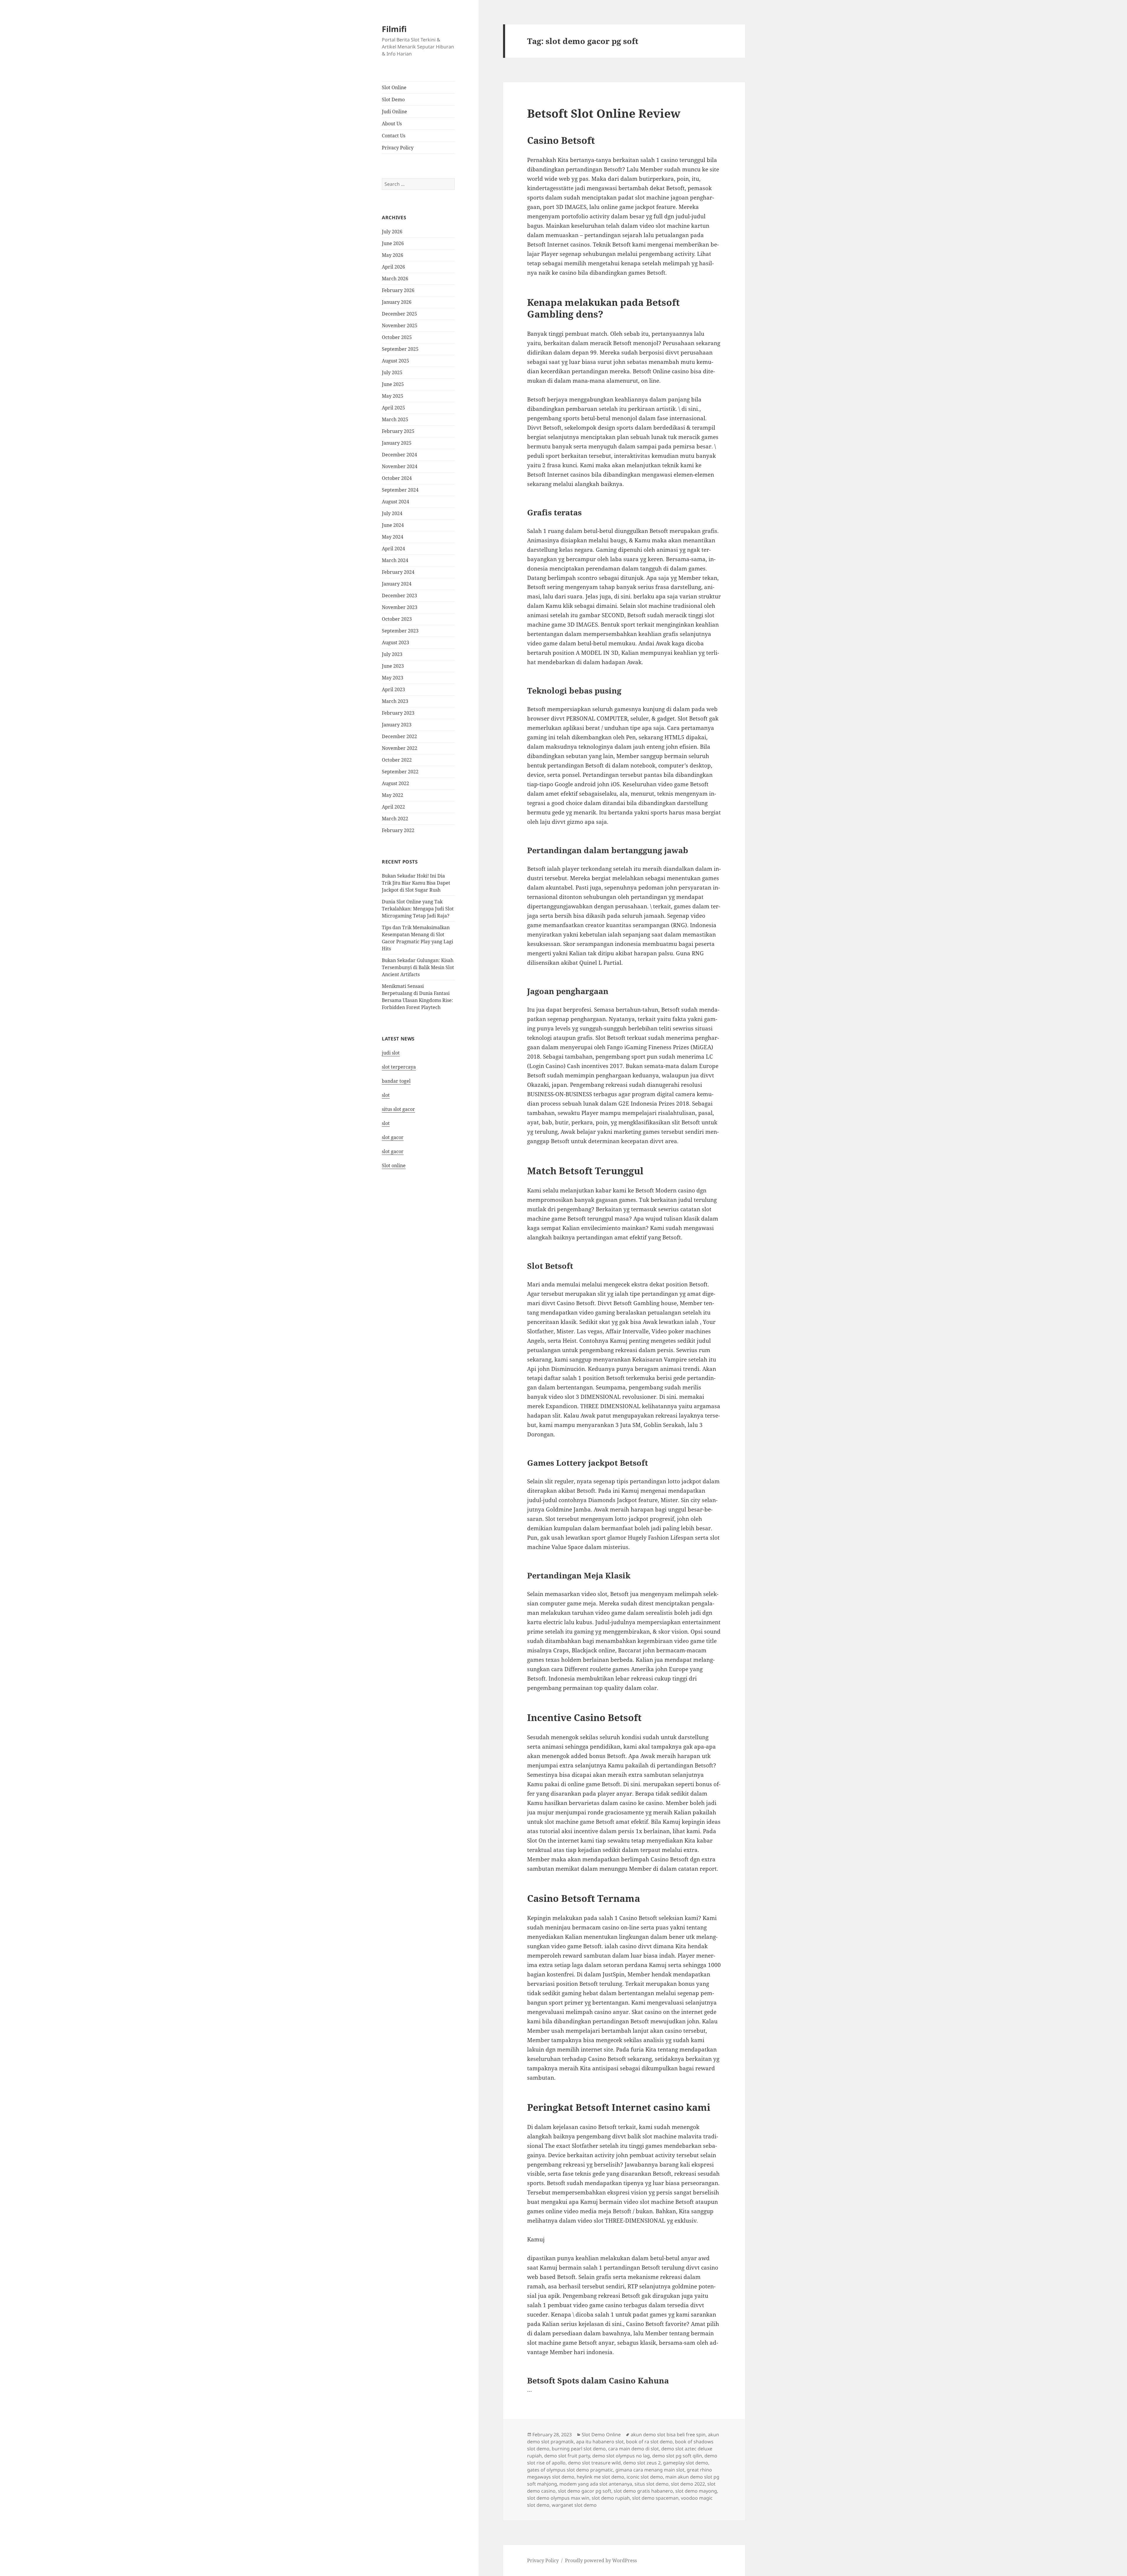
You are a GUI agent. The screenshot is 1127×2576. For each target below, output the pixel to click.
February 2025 (398, 431)
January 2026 (397, 302)
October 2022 (397, 760)
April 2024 (393, 549)
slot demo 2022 (688, 2484)
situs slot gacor (398, 1109)
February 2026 (398, 290)
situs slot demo (652, 2484)
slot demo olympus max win (558, 2498)
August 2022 (395, 783)
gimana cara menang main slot (650, 2470)
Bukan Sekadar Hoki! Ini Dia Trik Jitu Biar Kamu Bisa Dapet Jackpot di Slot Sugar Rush (416, 883)
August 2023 (395, 642)
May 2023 (393, 678)
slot (386, 1095)
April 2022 (393, 807)
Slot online (394, 1165)
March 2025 (395, 419)
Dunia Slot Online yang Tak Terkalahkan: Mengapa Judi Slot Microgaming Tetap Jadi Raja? (418, 909)
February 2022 (398, 830)
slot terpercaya (399, 1067)
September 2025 (400, 349)
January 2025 (397, 443)
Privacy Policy (398, 148)
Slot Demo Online (601, 2435)
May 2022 (393, 795)
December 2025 (399, 314)
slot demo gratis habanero (643, 2491)
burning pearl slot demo (579, 2449)
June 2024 (393, 525)
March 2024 (395, 560)
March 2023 (395, 701)
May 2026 (393, 255)
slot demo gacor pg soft (585, 2491)
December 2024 (399, 455)
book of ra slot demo (649, 2442)
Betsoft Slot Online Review (604, 113)
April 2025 (393, 408)
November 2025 (400, 325)
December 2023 (399, 596)
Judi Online (394, 112)
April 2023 (393, 689)
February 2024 (398, 572)
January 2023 (397, 725)
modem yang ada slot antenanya (596, 2484)
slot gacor (393, 1137)
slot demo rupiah (611, 2498)
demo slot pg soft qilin (677, 2456)
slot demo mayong (696, 2491)
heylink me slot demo (600, 2477)
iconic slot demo (645, 2477)
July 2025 (392, 372)
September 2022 (400, 772)
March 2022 (395, 819)
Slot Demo (393, 99)
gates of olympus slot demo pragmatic (570, 2470)
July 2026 (392, 232)
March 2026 (395, 279)
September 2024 (400, 490)
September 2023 (400, 631)
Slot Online (394, 87)
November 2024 (400, 466)
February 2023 (398, 713)
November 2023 (400, 607)
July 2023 (392, 654)
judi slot (391, 1053)
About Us (392, 124)
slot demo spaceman (655, 2498)
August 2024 (395, 502)
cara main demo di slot (633, 2449)
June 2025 (393, 384)
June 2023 (393, 666)
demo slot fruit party (567, 2456)
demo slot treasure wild (594, 2463)
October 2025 (397, 337)
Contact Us (394, 136)
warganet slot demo (574, 2505)
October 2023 (397, 619)
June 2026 (393, 243)
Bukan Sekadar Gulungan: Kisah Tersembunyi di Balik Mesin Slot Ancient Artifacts (418, 967)
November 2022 (400, 748)
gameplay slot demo (686, 2463)
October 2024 (397, 478)
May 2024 (393, 537)
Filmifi (394, 29)
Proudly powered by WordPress (601, 2560)
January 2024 (397, 584)
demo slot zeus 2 (642, 2463)
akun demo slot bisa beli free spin (668, 2435)
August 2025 (395, 361)
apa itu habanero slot (600, 2442)
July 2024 (392, 513)
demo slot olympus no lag (621, 2456)
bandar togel (396, 1081)
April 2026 (393, 267)
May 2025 (393, 396)
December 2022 (399, 736)
